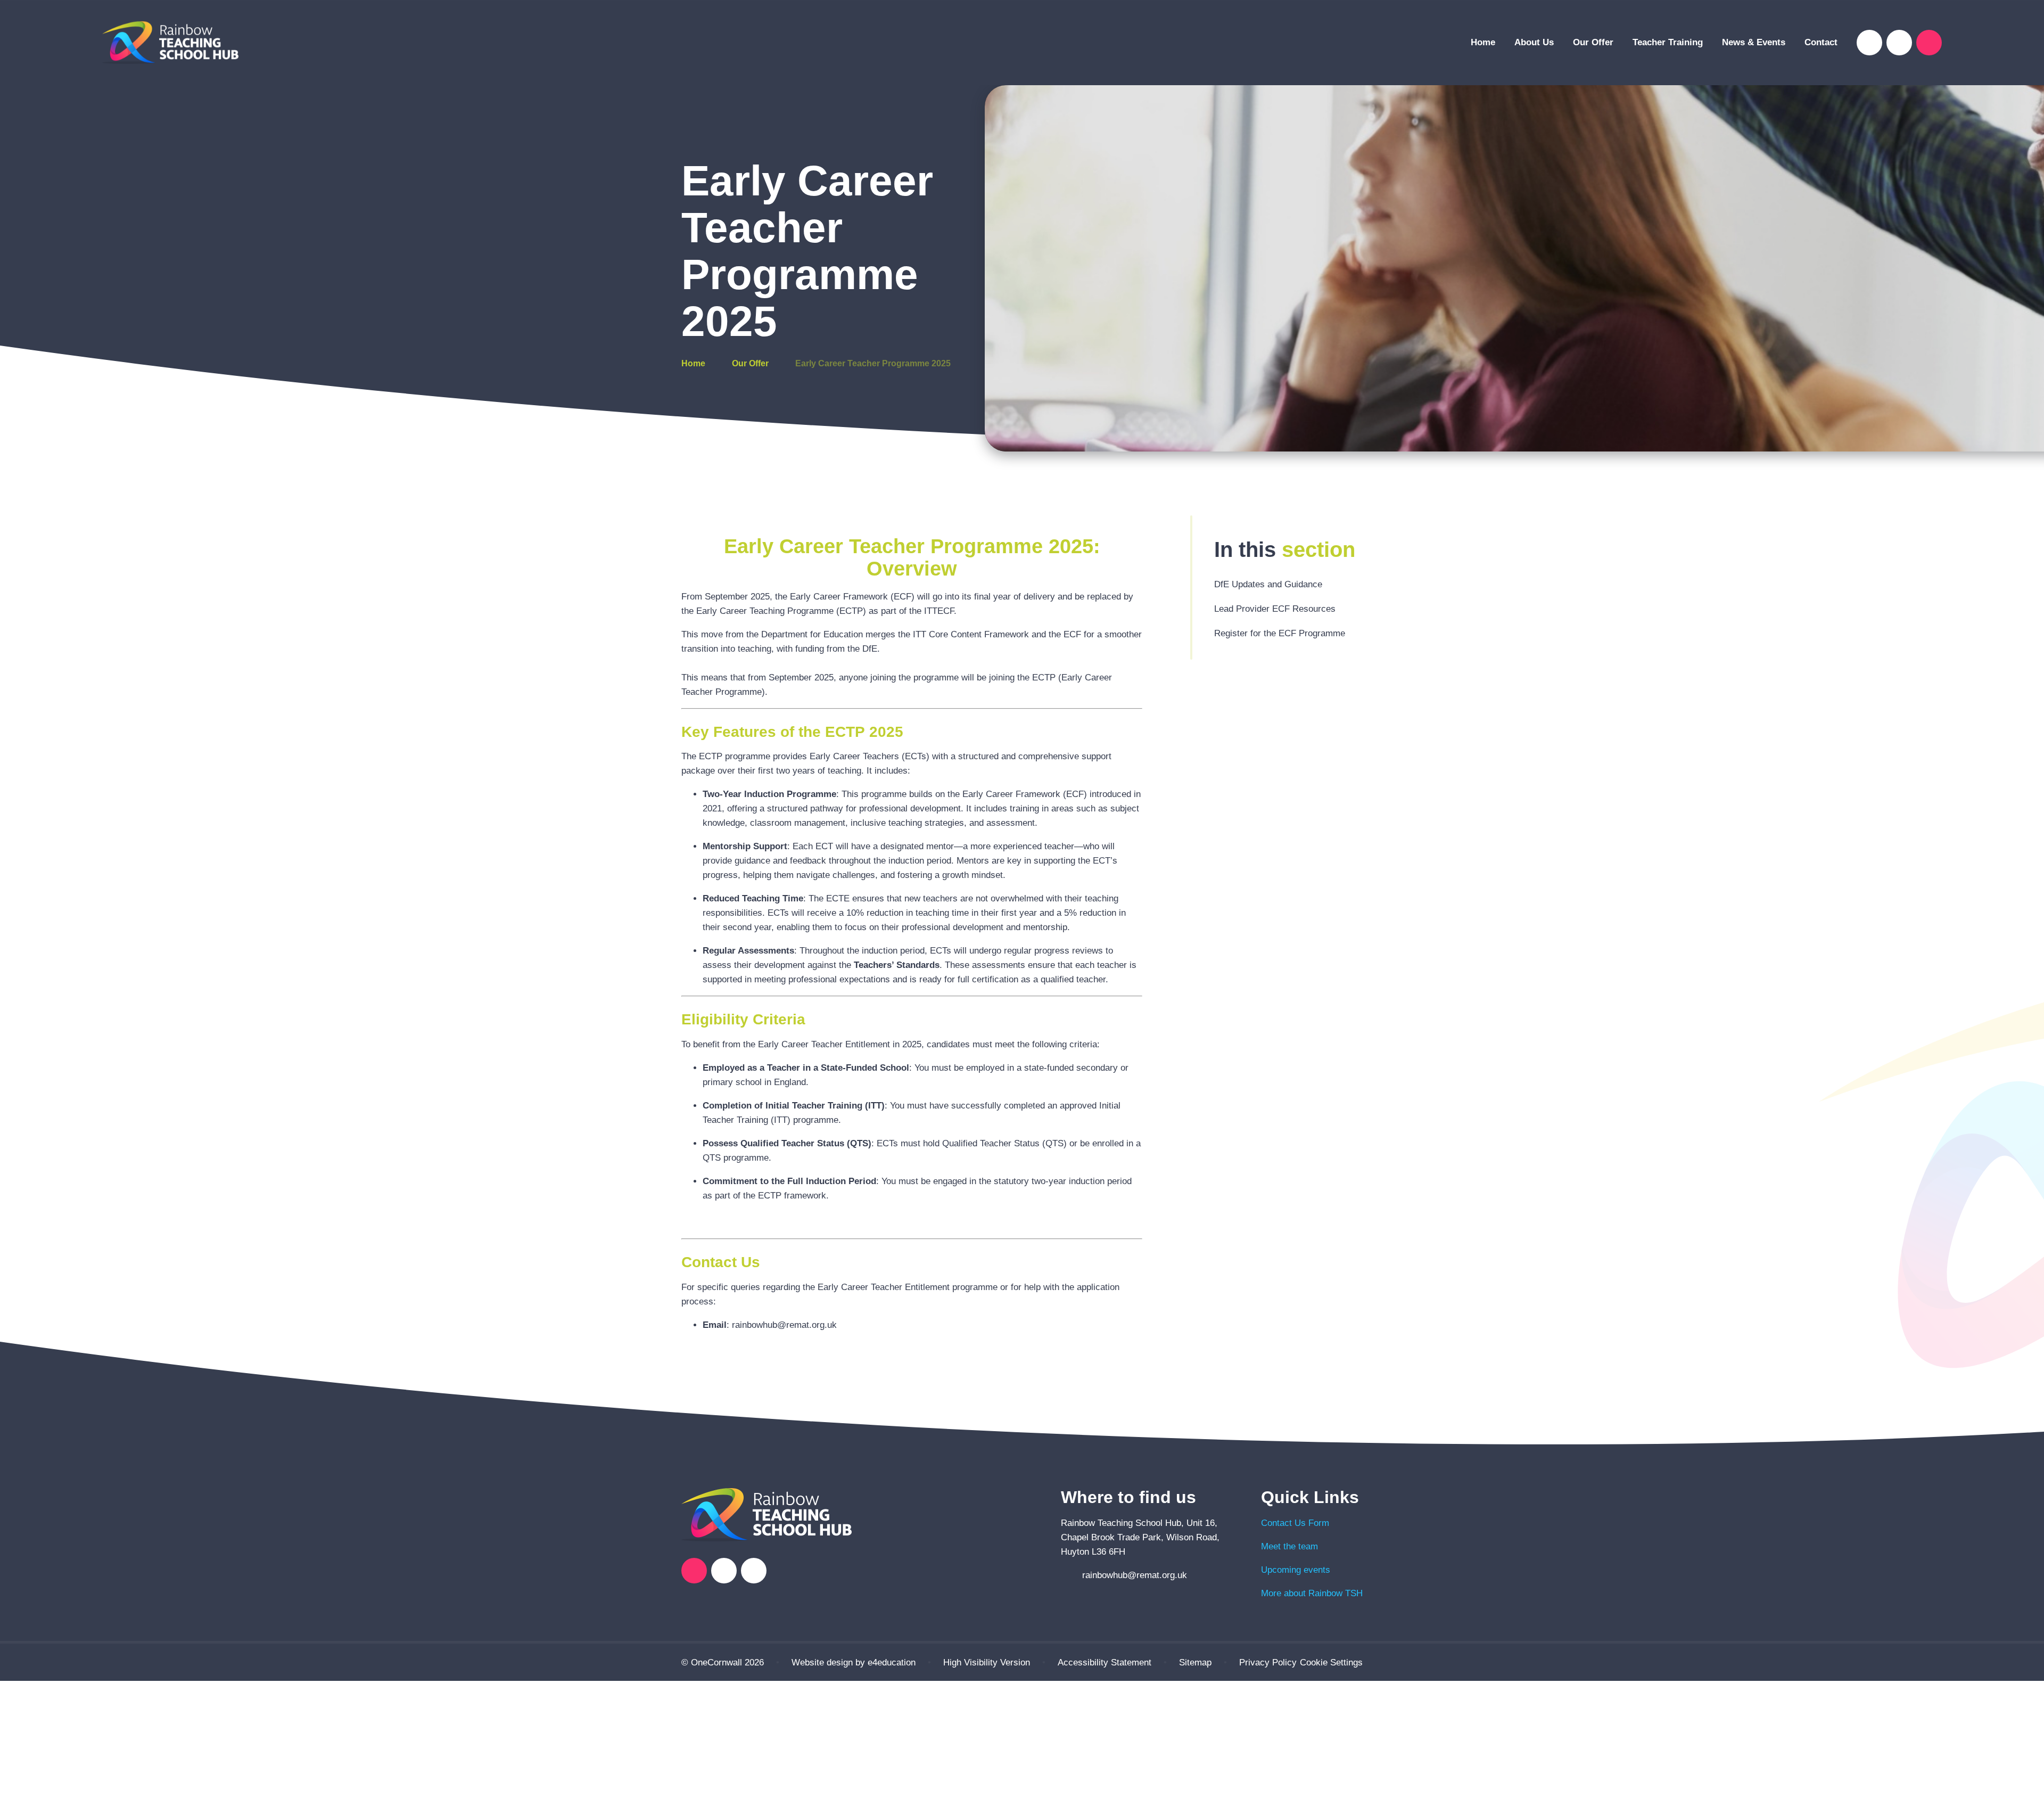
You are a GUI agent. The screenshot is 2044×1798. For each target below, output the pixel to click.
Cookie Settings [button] (1331, 1662)
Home (693, 363)
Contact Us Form (1295, 1523)
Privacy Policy (1268, 1662)
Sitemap (1195, 1662)
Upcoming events (1296, 1570)
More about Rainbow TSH (1312, 1593)
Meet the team (1289, 1546)
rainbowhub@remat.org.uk (1135, 1575)
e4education (892, 1662)
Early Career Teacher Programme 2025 (873, 363)
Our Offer (750, 363)
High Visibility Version (987, 1662)
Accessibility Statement (1105, 1662)
